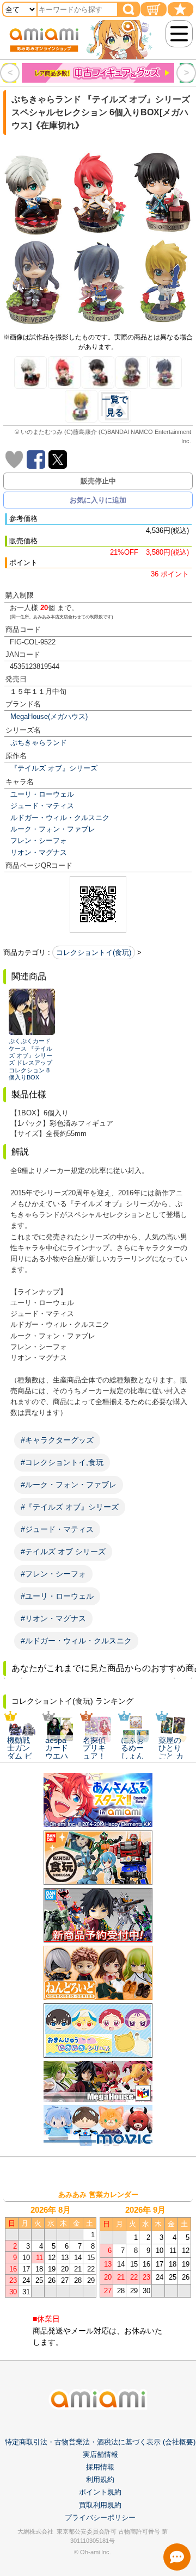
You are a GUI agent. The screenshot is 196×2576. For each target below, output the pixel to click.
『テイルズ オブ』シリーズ (54, 768)
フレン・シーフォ (39, 840)
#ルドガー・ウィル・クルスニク (76, 1641)
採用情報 (100, 2467)
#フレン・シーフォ (53, 1574)
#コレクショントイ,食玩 (62, 1462)
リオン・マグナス (39, 852)
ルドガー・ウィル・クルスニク (60, 818)
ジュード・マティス (42, 806)
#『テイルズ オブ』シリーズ (70, 1507)
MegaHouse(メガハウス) (49, 716)
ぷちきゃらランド (39, 743)
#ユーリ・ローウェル (57, 1596)
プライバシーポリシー (100, 2518)
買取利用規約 (100, 2505)
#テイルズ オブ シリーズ (63, 1551)
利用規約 (100, 2479)
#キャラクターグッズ (57, 1440)
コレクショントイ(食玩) (94, 952)
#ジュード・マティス (57, 1529)
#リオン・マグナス (53, 1618)
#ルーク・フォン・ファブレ (69, 1485)
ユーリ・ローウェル (42, 794)
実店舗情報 (100, 2454)
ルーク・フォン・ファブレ (53, 829)
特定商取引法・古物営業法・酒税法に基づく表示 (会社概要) (100, 2442)
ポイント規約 (100, 2492)
